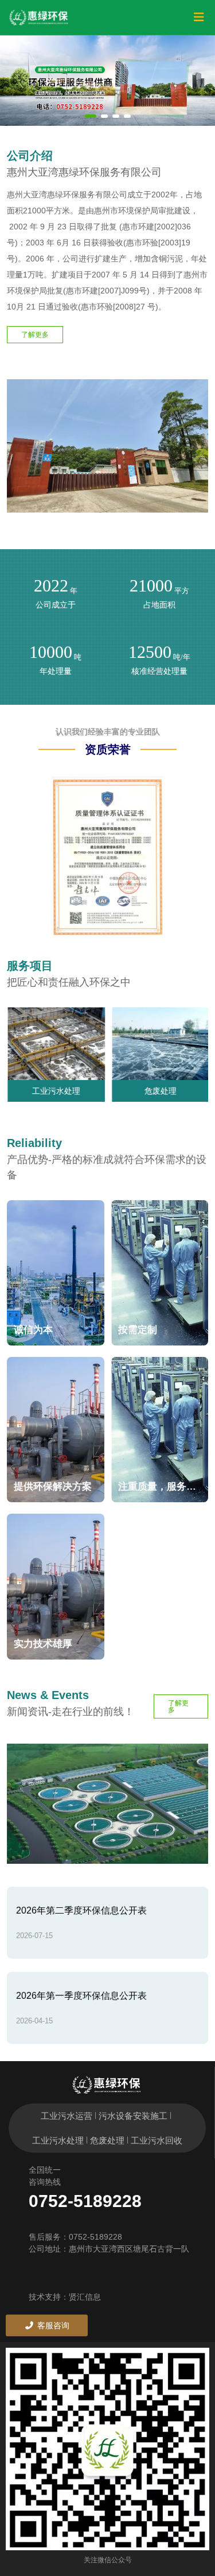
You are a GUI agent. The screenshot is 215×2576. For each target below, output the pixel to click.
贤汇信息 (85, 2297)
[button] (91, 116)
